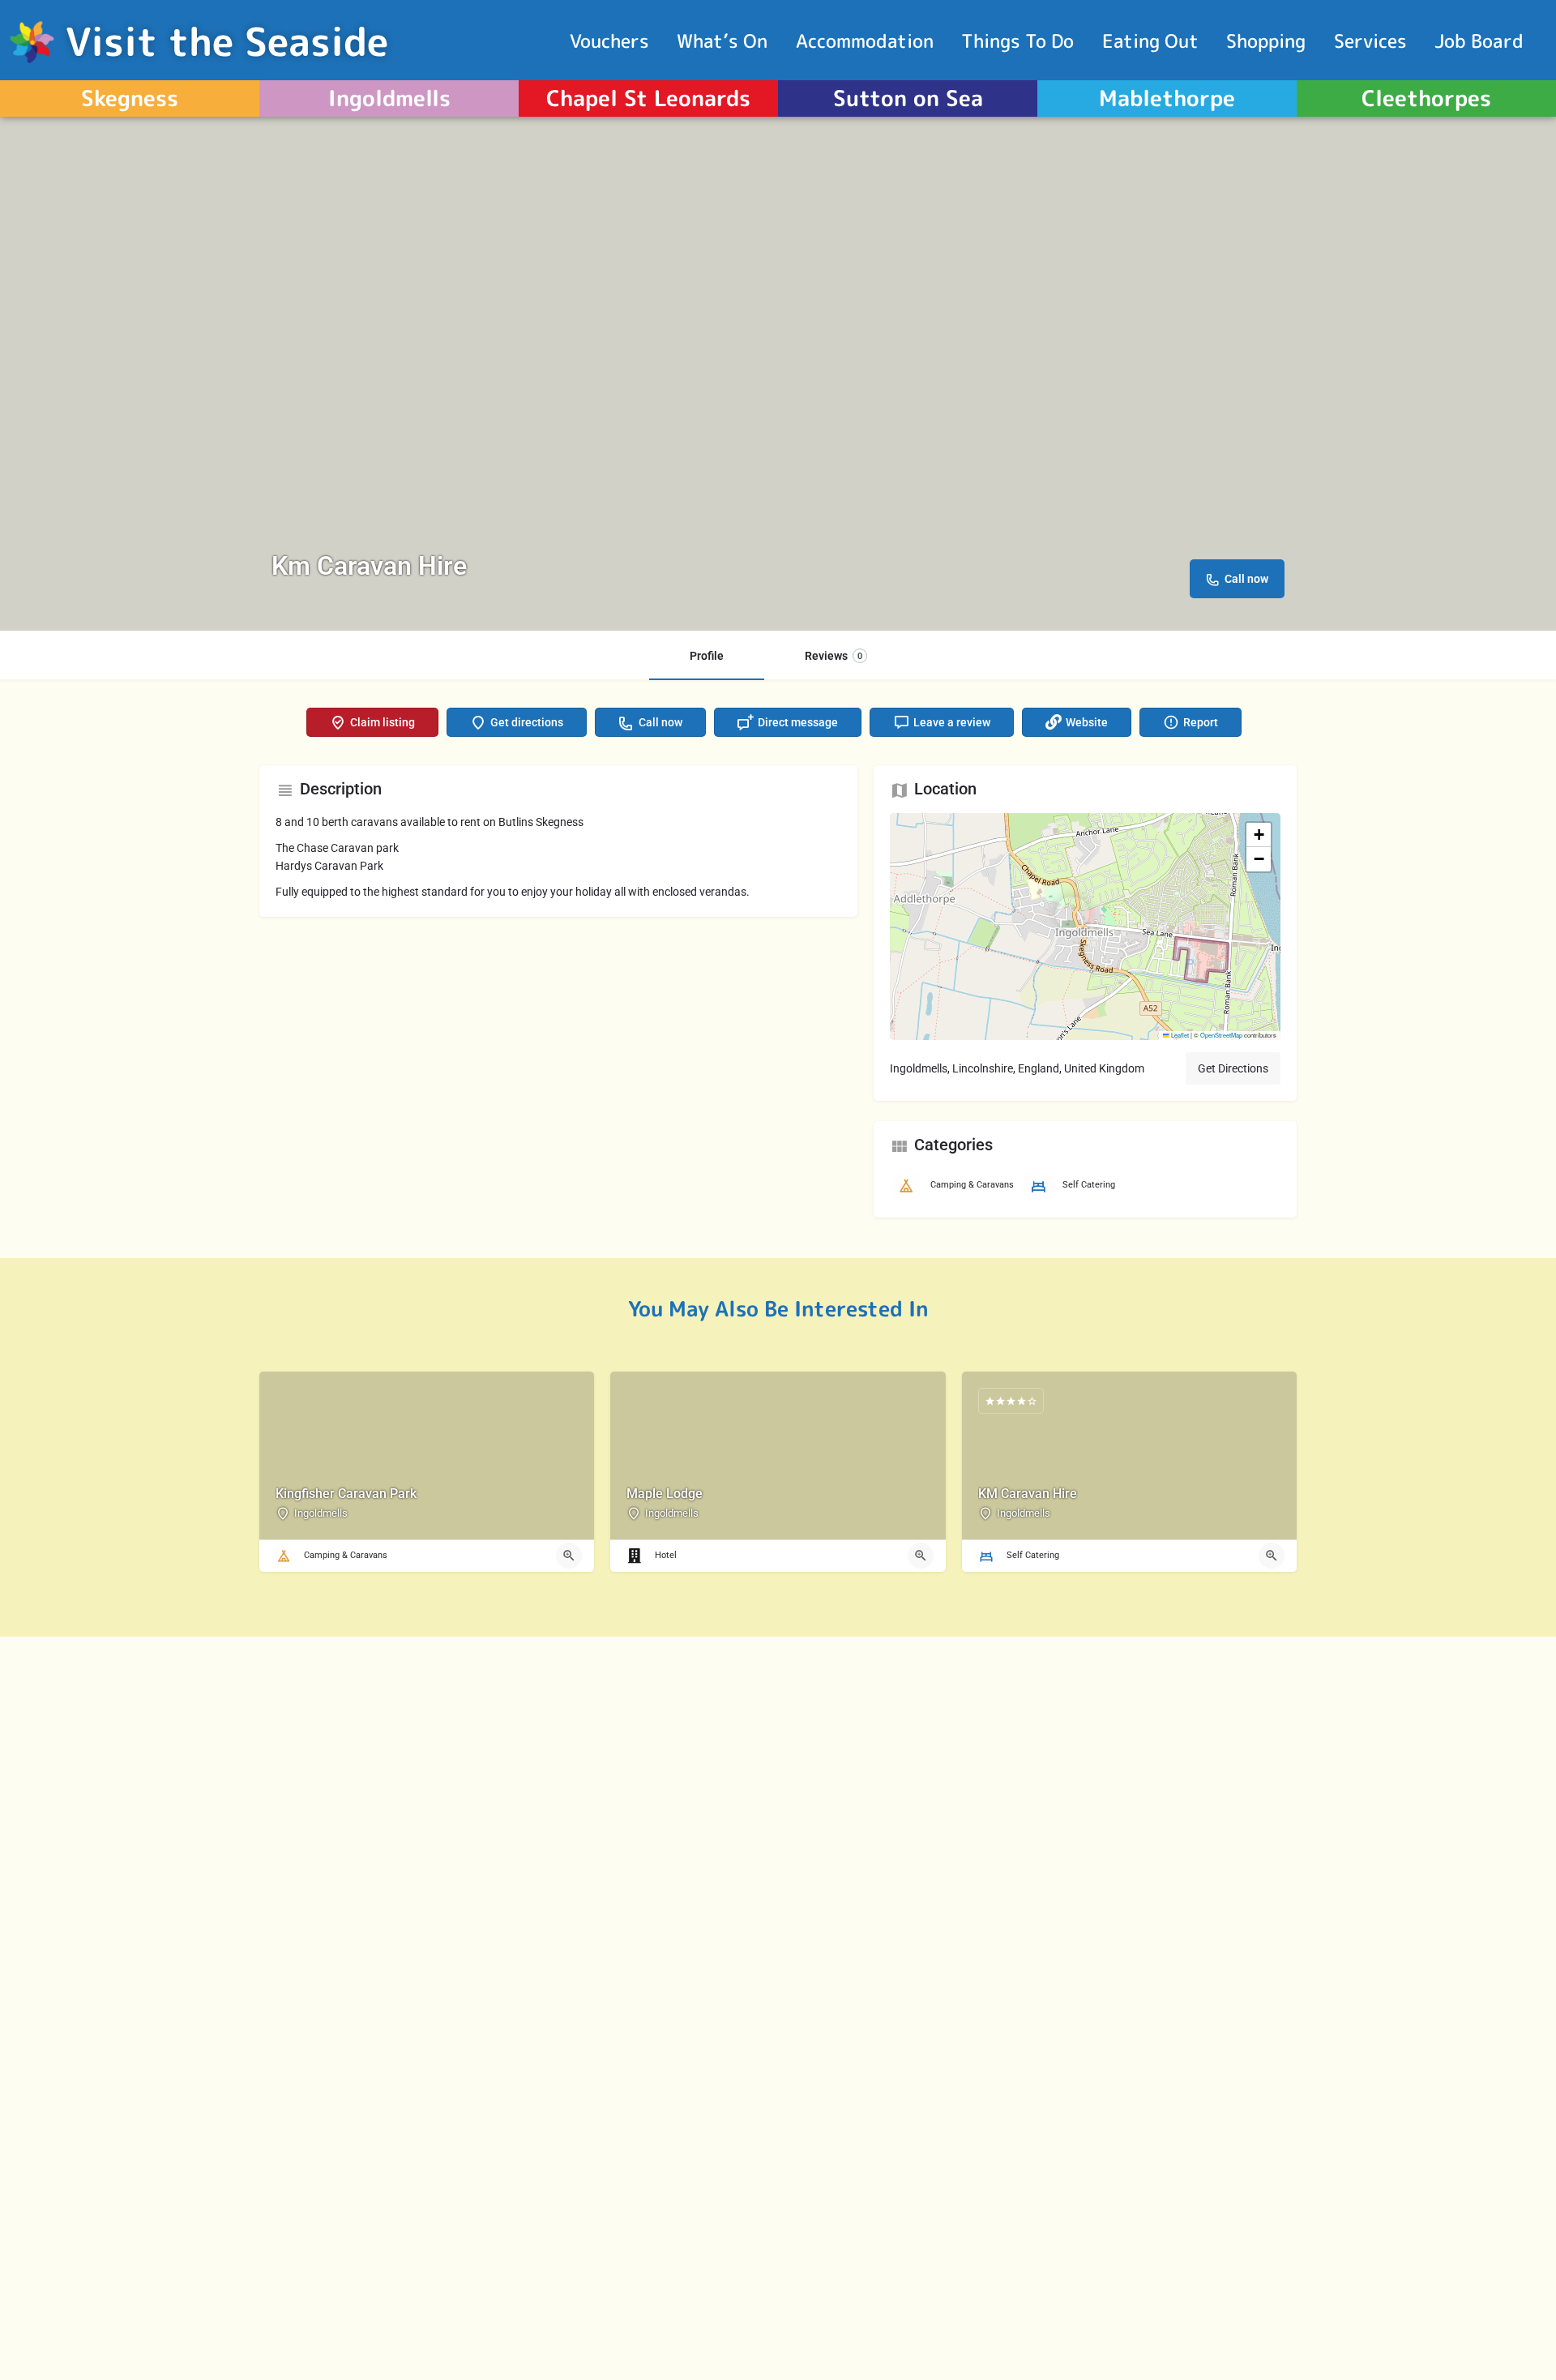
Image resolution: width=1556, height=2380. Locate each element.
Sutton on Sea (908, 98)
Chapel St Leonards (648, 98)
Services (1370, 41)
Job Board (1479, 41)
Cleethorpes (1426, 98)
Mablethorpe (1167, 98)
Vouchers (609, 41)
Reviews (834, 656)
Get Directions (1233, 1068)
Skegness (130, 98)
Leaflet (1179, 1035)
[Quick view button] (569, 1556)
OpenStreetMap (1221, 1035)
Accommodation (865, 41)
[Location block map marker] (1072, 914)
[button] (1085, 927)
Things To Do (1017, 41)
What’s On (722, 41)
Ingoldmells (389, 98)
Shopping (1266, 41)
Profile (707, 656)
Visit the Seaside (227, 41)
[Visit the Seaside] (33, 41)
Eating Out (1150, 41)
